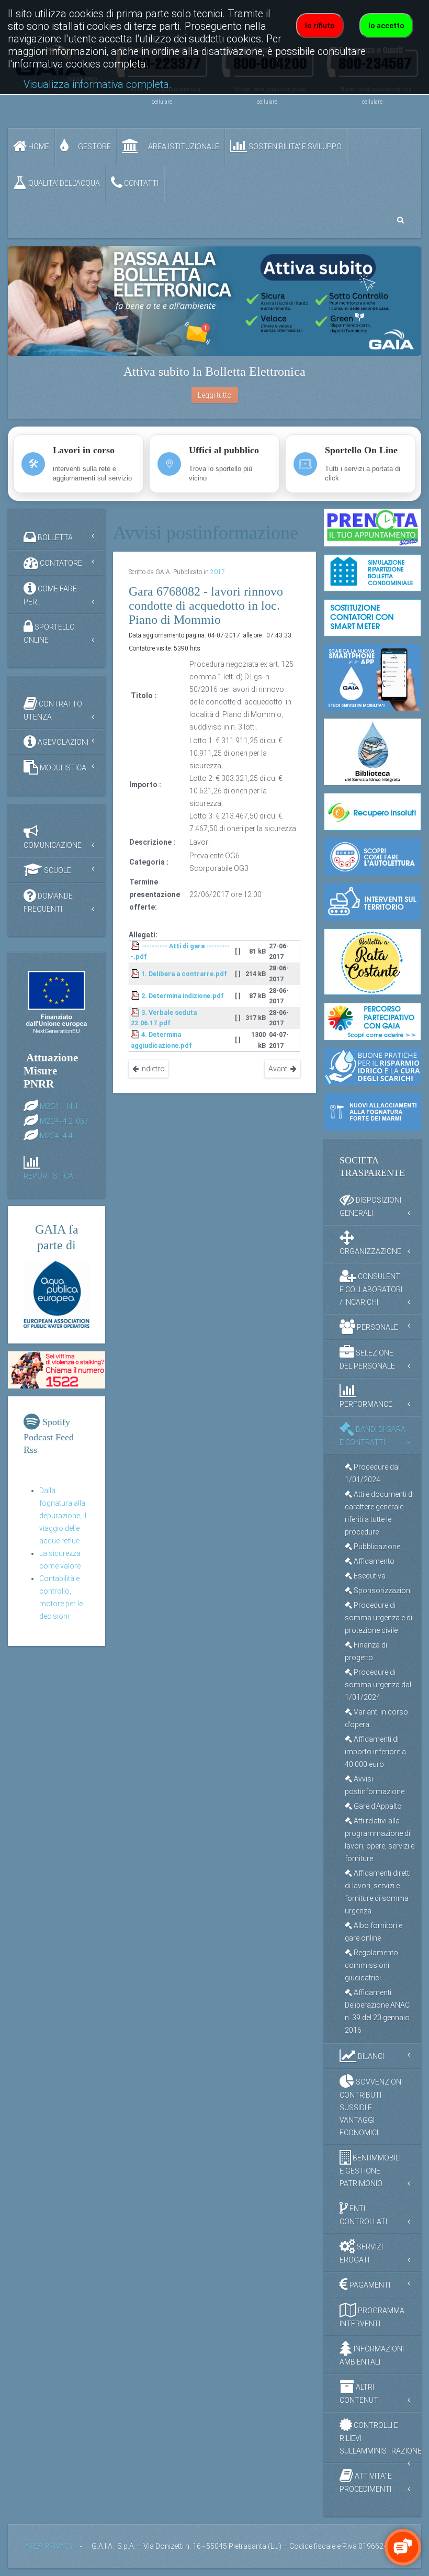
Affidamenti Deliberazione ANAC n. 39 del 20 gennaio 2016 (377, 2011)
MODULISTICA (62, 768)
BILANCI (370, 2056)
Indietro (152, 1069)
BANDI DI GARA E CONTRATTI (372, 1436)
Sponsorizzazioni (382, 1591)
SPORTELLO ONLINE (49, 634)
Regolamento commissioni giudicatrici (371, 1965)
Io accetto (386, 26)
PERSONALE (377, 1327)
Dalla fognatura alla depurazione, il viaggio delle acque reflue (63, 1516)
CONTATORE (60, 563)
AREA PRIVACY (49, 2546)
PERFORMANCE (366, 1404)
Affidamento (373, 1561)
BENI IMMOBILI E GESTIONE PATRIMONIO (370, 2171)
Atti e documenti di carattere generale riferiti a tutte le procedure (379, 1513)
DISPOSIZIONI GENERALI (370, 1207)
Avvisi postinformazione (375, 1785)
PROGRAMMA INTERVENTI (372, 2317)
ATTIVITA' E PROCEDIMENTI (366, 2483)
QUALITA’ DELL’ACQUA (63, 183)
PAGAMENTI (369, 2285)
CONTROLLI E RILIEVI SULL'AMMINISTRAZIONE (380, 2438)
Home (38, 147)
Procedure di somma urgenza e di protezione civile (379, 1618)
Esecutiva (369, 1576)
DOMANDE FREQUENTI (48, 903)
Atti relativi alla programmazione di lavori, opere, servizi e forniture (380, 1840)
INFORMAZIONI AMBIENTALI (372, 2355)
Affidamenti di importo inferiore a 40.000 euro (375, 1752)
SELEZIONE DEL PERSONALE (367, 1359)
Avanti (279, 1069)
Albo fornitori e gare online (374, 1932)
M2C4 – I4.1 (59, 1106)
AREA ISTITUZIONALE (183, 147)
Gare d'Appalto (377, 1806)
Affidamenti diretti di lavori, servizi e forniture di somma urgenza (378, 1892)
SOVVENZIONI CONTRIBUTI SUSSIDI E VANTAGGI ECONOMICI (371, 2107)
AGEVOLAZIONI (62, 742)
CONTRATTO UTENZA (53, 710)
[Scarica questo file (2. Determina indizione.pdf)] (136, 996)
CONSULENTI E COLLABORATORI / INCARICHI (371, 1289)
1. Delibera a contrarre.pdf (184, 974)
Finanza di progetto (366, 1651)
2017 (218, 572)
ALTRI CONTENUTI (360, 2394)
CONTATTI (140, 183)
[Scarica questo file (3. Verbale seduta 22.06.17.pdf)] (136, 1012)
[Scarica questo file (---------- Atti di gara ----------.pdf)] (136, 946)
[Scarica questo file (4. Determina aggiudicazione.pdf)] (136, 1034)
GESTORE (94, 147)
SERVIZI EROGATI (361, 2253)
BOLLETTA (54, 537)
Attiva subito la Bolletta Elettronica (214, 372)
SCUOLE (57, 870)
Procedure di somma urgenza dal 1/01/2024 (378, 1685)
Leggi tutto (215, 395)
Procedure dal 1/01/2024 (372, 1473)
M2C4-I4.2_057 (64, 1121)
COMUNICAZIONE (53, 845)
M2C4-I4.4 (56, 1135)
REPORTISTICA (48, 1176)
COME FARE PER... (50, 595)
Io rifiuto (320, 26)
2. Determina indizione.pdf (183, 996)
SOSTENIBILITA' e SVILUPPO (294, 147)
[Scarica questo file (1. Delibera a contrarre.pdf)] (136, 974)
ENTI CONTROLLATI (363, 2215)
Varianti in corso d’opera (376, 1718)
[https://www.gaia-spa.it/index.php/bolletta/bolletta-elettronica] (214, 301)
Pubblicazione (376, 1547)
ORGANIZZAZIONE (370, 1251)
